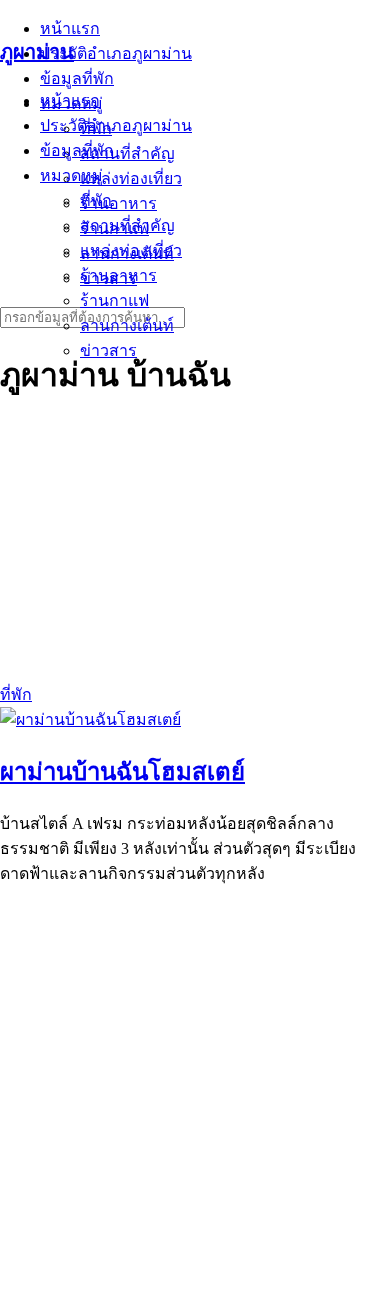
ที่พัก (96, 200)
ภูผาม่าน (37, 52)
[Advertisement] (195, 1097)
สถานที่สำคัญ (127, 225)
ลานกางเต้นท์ (127, 325)
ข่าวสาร (108, 350)
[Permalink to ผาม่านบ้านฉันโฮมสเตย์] (90, 719)
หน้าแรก (70, 100)
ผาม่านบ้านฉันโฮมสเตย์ (122, 772)
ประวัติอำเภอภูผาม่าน (116, 125)
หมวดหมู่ (71, 175)
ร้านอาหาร (118, 275)
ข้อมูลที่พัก (77, 150)
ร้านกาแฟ (114, 300)
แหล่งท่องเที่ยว (131, 250)
